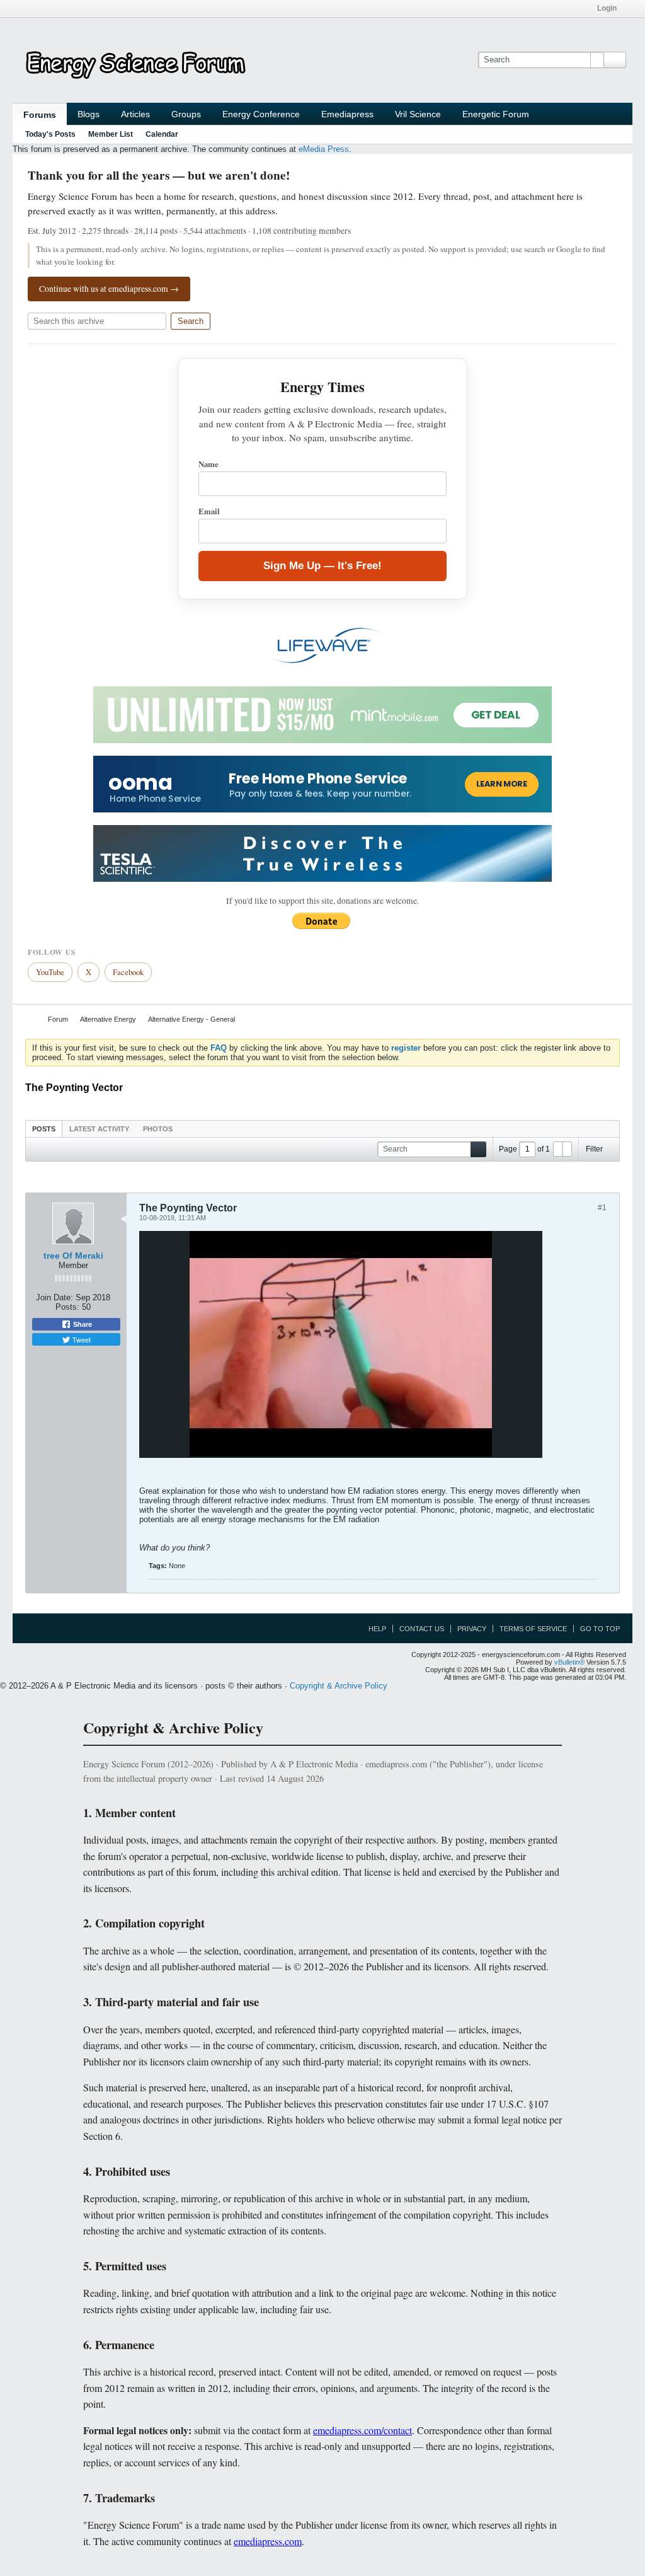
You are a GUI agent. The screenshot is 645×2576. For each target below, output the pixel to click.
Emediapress (347, 114)
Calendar (162, 134)
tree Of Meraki (73, 1256)
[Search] (615, 60)
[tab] (44, 1129)
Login (607, 8)
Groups (186, 114)
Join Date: (54, 1297)
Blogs (88, 114)
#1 (602, 1208)
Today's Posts (50, 134)
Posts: (67, 1307)
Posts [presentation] (44, 1129)
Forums (40, 115)
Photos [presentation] (158, 1129)
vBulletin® (569, 1662)
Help (377, 1629)
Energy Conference (261, 114)
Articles (135, 114)
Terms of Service (533, 1629)
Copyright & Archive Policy (339, 1686)
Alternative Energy (108, 1019)
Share (82, 1324)
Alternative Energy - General (191, 1019)
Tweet (81, 1339)
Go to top (600, 1629)
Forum (58, 1019)
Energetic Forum (496, 114)
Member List (111, 134)
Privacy (472, 1629)
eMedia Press (324, 149)
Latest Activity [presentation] (99, 1129)
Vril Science (418, 114)
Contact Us (422, 1629)
